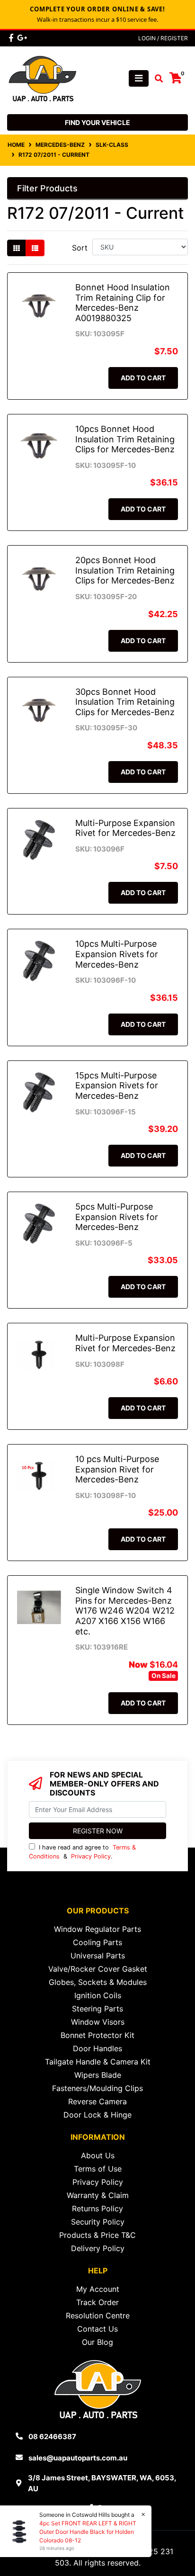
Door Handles (97, 2048)
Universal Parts (98, 1956)
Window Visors (98, 2022)
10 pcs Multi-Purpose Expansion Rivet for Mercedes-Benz (117, 1469)
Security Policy (98, 2222)
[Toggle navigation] (139, 78)
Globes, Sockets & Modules (98, 1982)
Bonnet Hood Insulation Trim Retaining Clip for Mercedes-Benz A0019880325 (123, 303)
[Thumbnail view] (17, 248)
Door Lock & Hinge (97, 2115)
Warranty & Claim (98, 2195)
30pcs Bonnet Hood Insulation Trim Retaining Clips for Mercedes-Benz (125, 702)
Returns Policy (97, 2208)
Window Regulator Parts (97, 1929)
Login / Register (163, 38)
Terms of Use (98, 2169)
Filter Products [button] (47, 188)
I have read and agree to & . (82, 1852)
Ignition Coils (98, 1995)
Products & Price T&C (97, 2235)
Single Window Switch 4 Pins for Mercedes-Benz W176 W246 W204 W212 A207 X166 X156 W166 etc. (125, 1611)
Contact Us (97, 2329)
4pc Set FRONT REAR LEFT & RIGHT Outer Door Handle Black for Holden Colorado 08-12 (88, 2532)
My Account (98, 2289)
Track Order (97, 2302)
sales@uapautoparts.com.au (78, 2458)
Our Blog (97, 2342)
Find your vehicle (97, 122)
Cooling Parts (97, 1942)
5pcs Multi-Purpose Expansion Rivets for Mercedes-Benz (117, 1217)
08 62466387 (52, 2437)
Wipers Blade (98, 2075)
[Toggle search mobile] (156, 79)
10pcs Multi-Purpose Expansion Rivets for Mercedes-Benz (117, 954)
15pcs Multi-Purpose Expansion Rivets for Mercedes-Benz (117, 1086)
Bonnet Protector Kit (97, 2035)
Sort (80, 248)
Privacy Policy (91, 1856)
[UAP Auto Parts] (43, 78)
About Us (98, 2155)
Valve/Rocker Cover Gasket (98, 1969)
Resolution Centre (98, 2316)
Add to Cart (143, 378)
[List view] (35, 248)
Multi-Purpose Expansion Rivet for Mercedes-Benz (125, 828)
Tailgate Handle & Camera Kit (98, 2062)
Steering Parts (97, 2009)
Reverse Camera (97, 2101)
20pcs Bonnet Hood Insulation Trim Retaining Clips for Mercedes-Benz (125, 570)
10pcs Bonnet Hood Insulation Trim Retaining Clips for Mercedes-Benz (125, 439)
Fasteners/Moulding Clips (97, 2088)
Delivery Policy (98, 2248)
